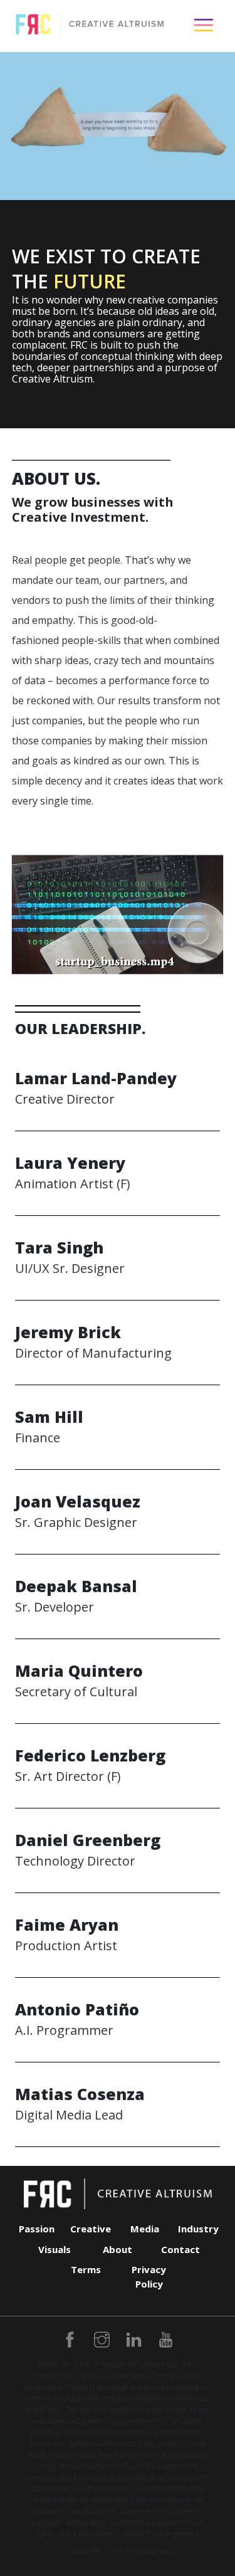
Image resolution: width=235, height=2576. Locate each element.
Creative (91, 2229)
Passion (37, 2229)
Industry (198, 2229)
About (118, 2249)
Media (145, 2229)
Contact (180, 2249)
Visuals (55, 2249)
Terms (86, 2269)
